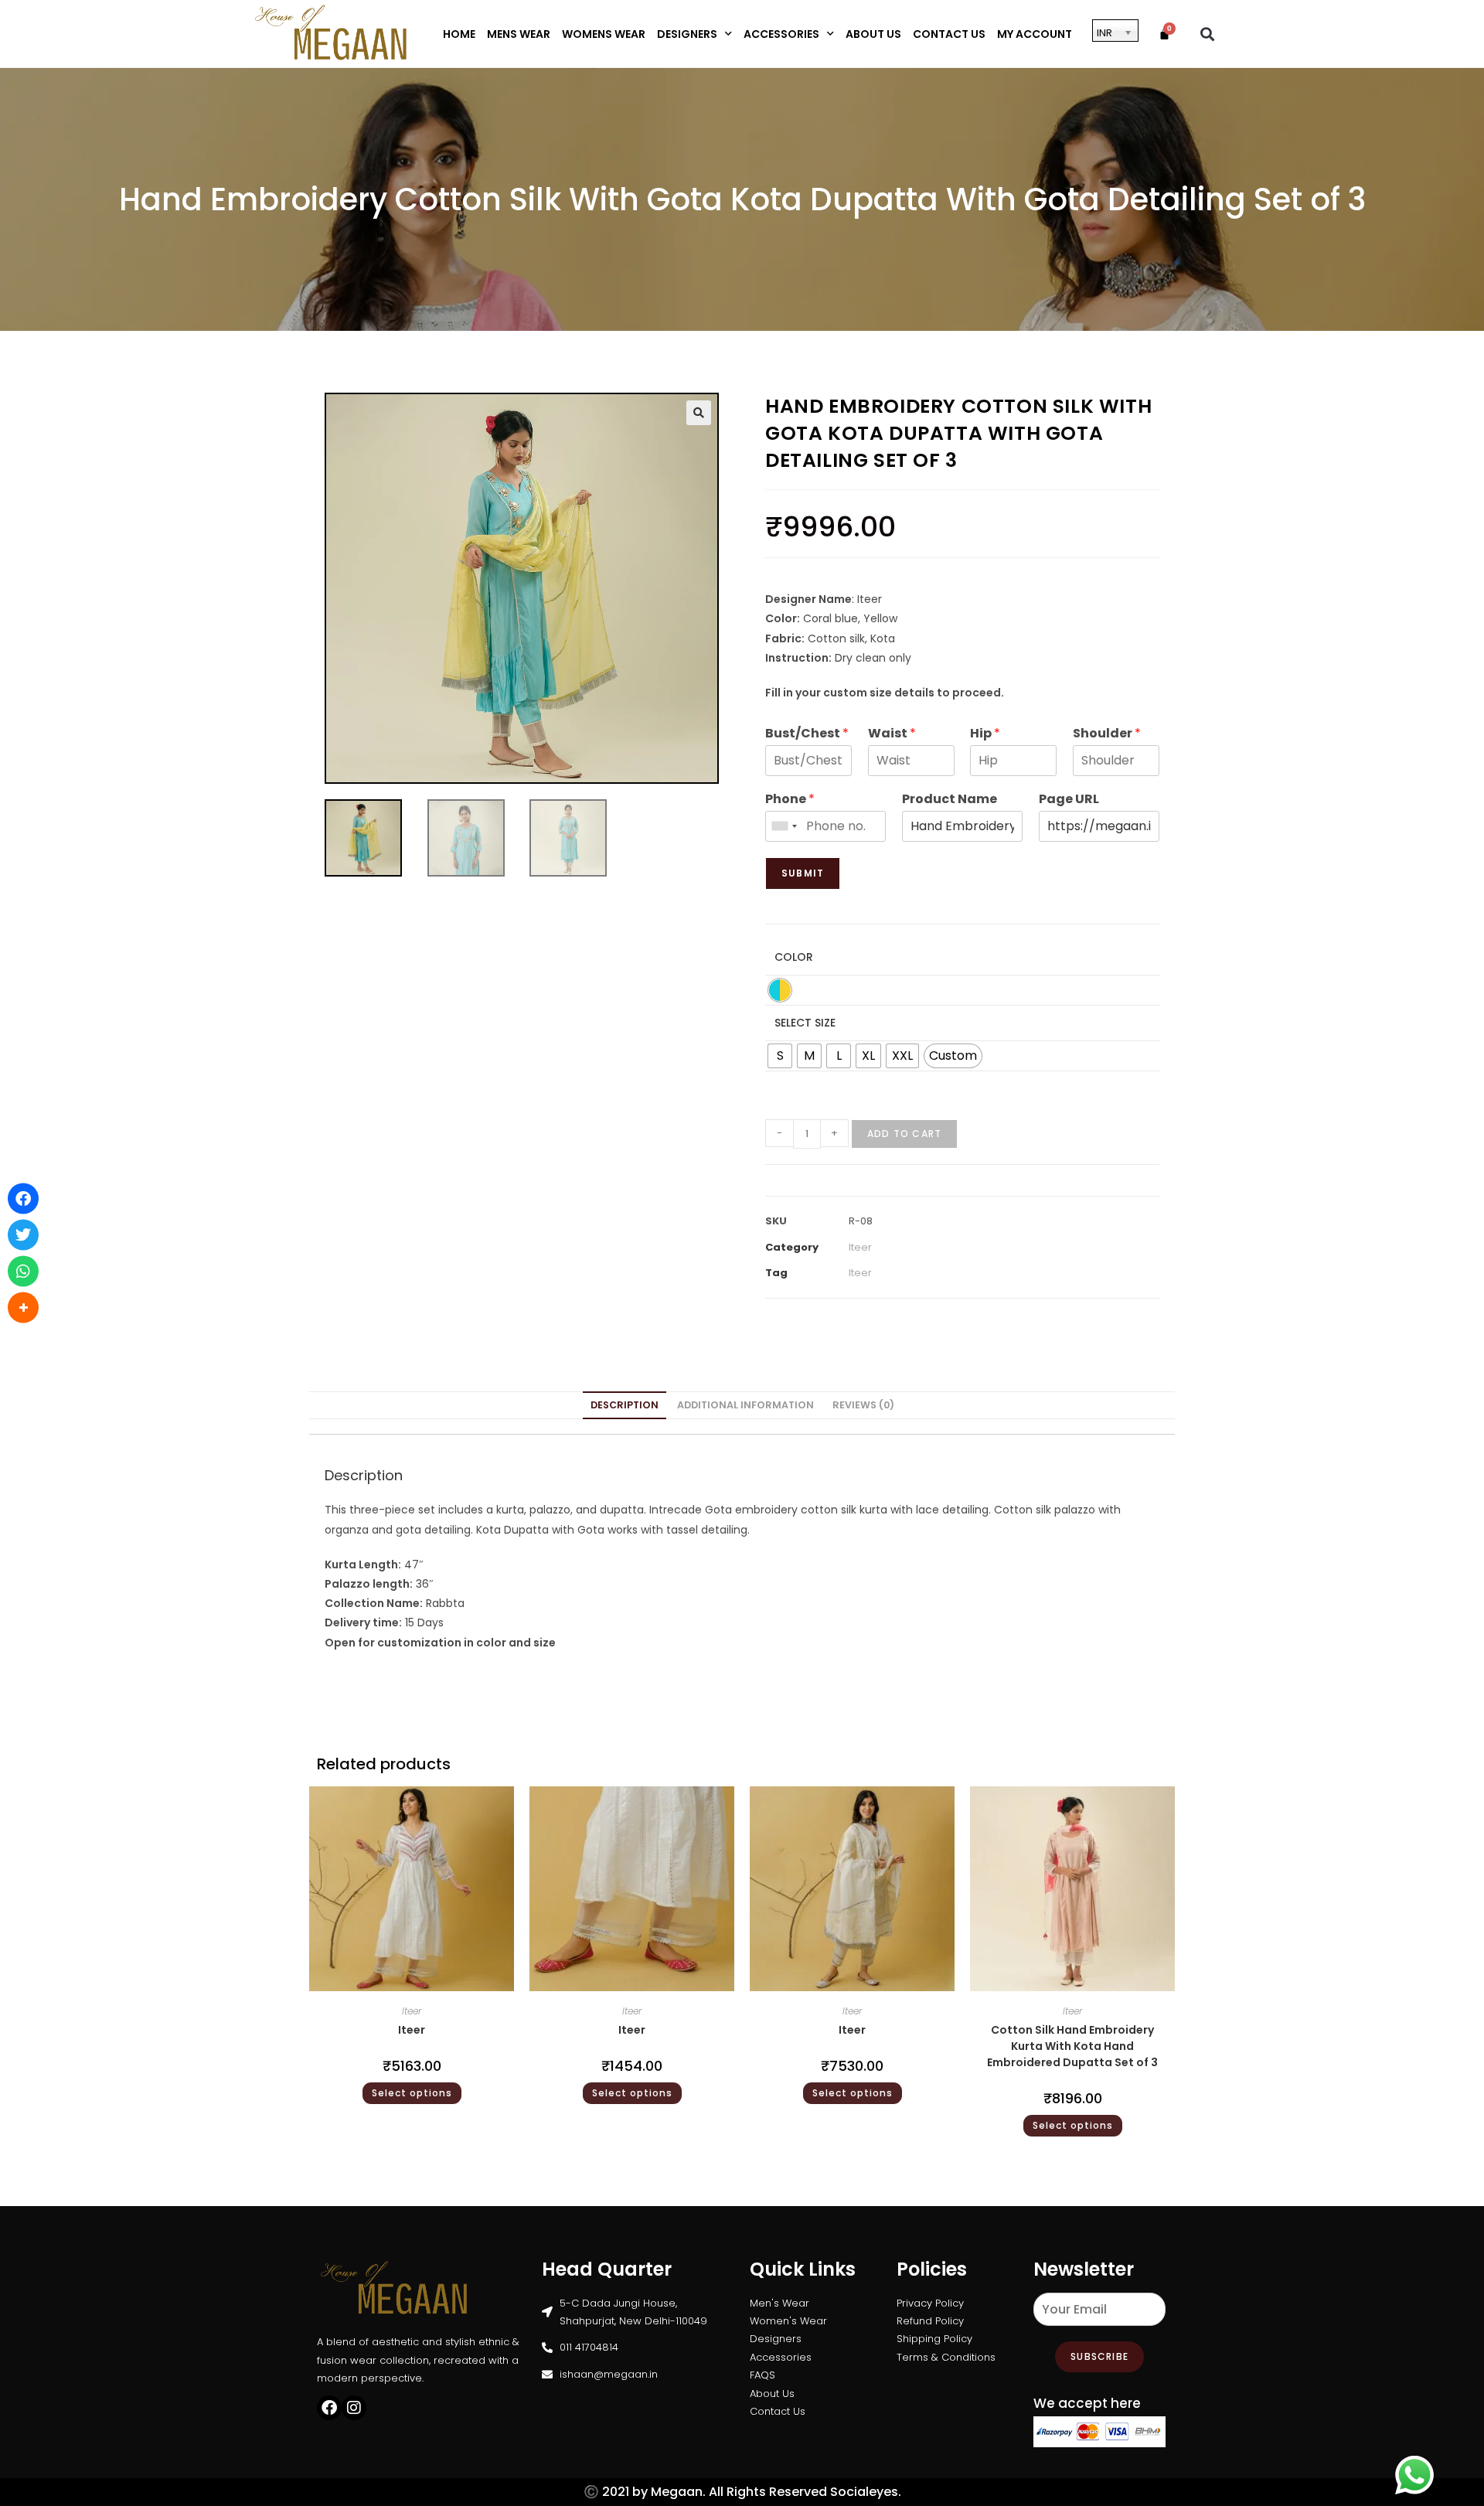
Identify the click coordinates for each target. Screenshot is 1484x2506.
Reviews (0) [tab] (863, 1405)
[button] (1208, 34)
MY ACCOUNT (1035, 34)
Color (794, 957)
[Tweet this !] (23, 1235)
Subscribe (1099, 2356)
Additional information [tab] (745, 1405)
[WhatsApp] (23, 1272)
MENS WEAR (519, 34)
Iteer (860, 1247)
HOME (459, 34)
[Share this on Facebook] (23, 1199)
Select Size (805, 1023)
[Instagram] (354, 2408)
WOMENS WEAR (604, 34)
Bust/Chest (807, 734)
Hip (985, 734)
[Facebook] (329, 2408)
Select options (412, 2093)
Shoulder (1107, 734)
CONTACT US (949, 34)
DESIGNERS (687, 34)
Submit (803, 873)
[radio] (780, 990)
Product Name (950, 800)
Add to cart (904, 1134)
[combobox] (784, 826)
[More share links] (23, 1308)
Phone (790, 800)
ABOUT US (873, 34)
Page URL (1069, 800)
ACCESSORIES (781, 34)
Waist (892, 734)
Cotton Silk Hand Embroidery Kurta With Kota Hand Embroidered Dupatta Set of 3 (1072, 2046)
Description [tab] (625, 1405)
